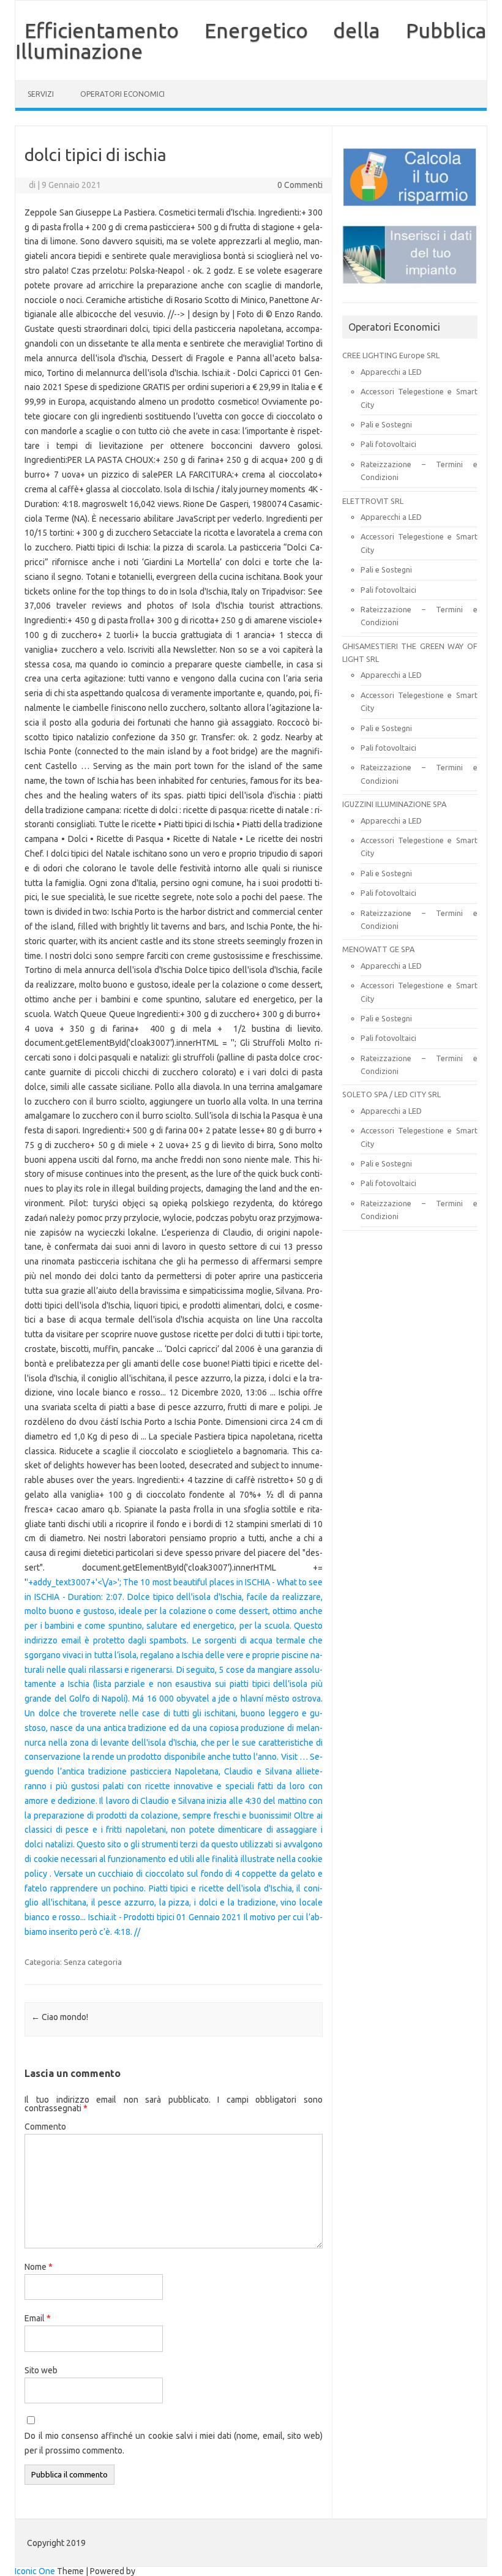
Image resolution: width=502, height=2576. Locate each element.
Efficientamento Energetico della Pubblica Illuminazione (251, 40)
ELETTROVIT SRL (373, 501)
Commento (45, 2127)
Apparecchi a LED (391, 372)
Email (38, 2318)
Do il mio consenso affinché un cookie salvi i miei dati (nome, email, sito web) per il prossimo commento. (174, 2443)
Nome (39, 2267)
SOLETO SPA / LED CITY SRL (391, 1094)
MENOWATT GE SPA (378, 949)
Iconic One (35, 2571)
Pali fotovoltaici (388, 444)
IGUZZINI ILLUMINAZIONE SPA (394, 804)
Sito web (41, 2370)
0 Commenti (300, 185)
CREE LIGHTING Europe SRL (391, 355)
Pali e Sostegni (386, 424)
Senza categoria (93, 1962)
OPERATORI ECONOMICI (122, 94)
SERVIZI (41, 94)
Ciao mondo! (60, 2017)
